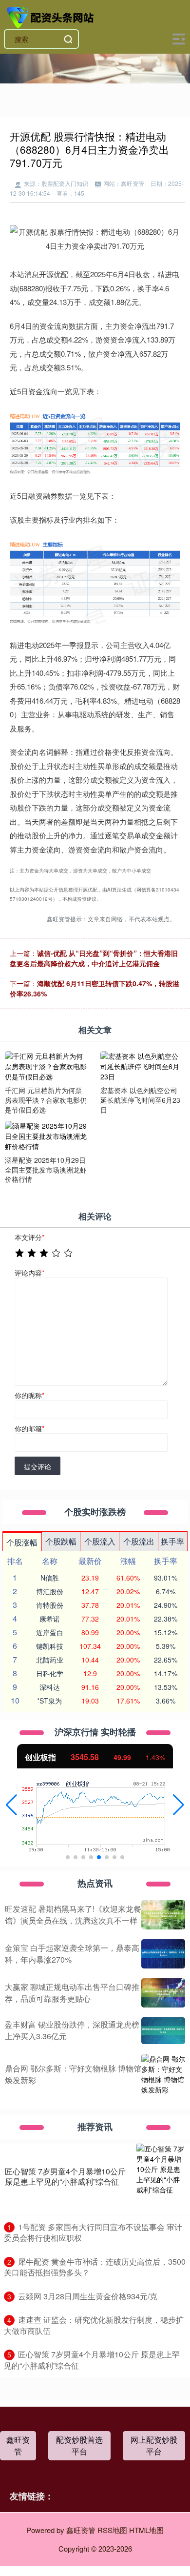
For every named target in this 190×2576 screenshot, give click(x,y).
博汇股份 (50, 1591)
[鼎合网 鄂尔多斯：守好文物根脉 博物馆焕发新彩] (163, 2074)
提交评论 (38, 1466)
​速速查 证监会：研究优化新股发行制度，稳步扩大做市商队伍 (94, 2325)
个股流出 (139, 1541)
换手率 (172, 1541)
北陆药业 (50, 1660)
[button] (11, 1805)
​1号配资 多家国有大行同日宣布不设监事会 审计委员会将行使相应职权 (93, 2232)
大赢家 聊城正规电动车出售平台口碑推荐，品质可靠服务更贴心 (72, 1993)
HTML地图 (146, 2530)
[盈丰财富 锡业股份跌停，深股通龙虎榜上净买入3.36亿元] (163, 2030)
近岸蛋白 (50, 1632)
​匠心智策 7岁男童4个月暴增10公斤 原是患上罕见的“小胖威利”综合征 (92, 2360)
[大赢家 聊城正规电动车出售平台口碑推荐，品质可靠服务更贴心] (163, 1993)
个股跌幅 (61, 1541)
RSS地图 (112, 2530)
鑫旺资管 (18, 2445)
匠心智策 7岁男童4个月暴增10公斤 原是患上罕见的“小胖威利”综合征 (65, 2176)
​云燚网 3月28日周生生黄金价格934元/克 (88, 2296)
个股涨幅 (22, 1542)
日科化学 (50, 1673)
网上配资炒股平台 (154, 2445)
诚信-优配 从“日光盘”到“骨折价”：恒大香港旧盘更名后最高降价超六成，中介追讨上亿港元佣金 (94, 958)
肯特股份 (50, 1605)
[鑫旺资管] (52, 16)
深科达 (50, 1687)
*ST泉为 (49, 1701)
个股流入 (100, 1541)
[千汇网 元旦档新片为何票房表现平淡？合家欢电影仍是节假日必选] (46, 1066)
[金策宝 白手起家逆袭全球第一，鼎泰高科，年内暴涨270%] (163, 1954)
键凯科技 (50, 1646)
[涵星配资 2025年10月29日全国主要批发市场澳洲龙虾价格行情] (46, 1135)
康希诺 (50, 1619)
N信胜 (50, 1578)
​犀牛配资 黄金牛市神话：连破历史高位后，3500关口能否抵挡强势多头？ (95, 2267)
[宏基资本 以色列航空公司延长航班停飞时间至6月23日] (142, 1066)
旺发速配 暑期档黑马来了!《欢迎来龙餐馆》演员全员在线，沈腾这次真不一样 (73, 1915)
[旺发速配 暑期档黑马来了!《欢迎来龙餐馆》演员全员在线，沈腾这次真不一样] (163, 1915)
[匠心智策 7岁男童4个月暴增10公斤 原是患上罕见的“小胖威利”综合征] (161, 2177)
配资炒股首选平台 (79, 2445)
